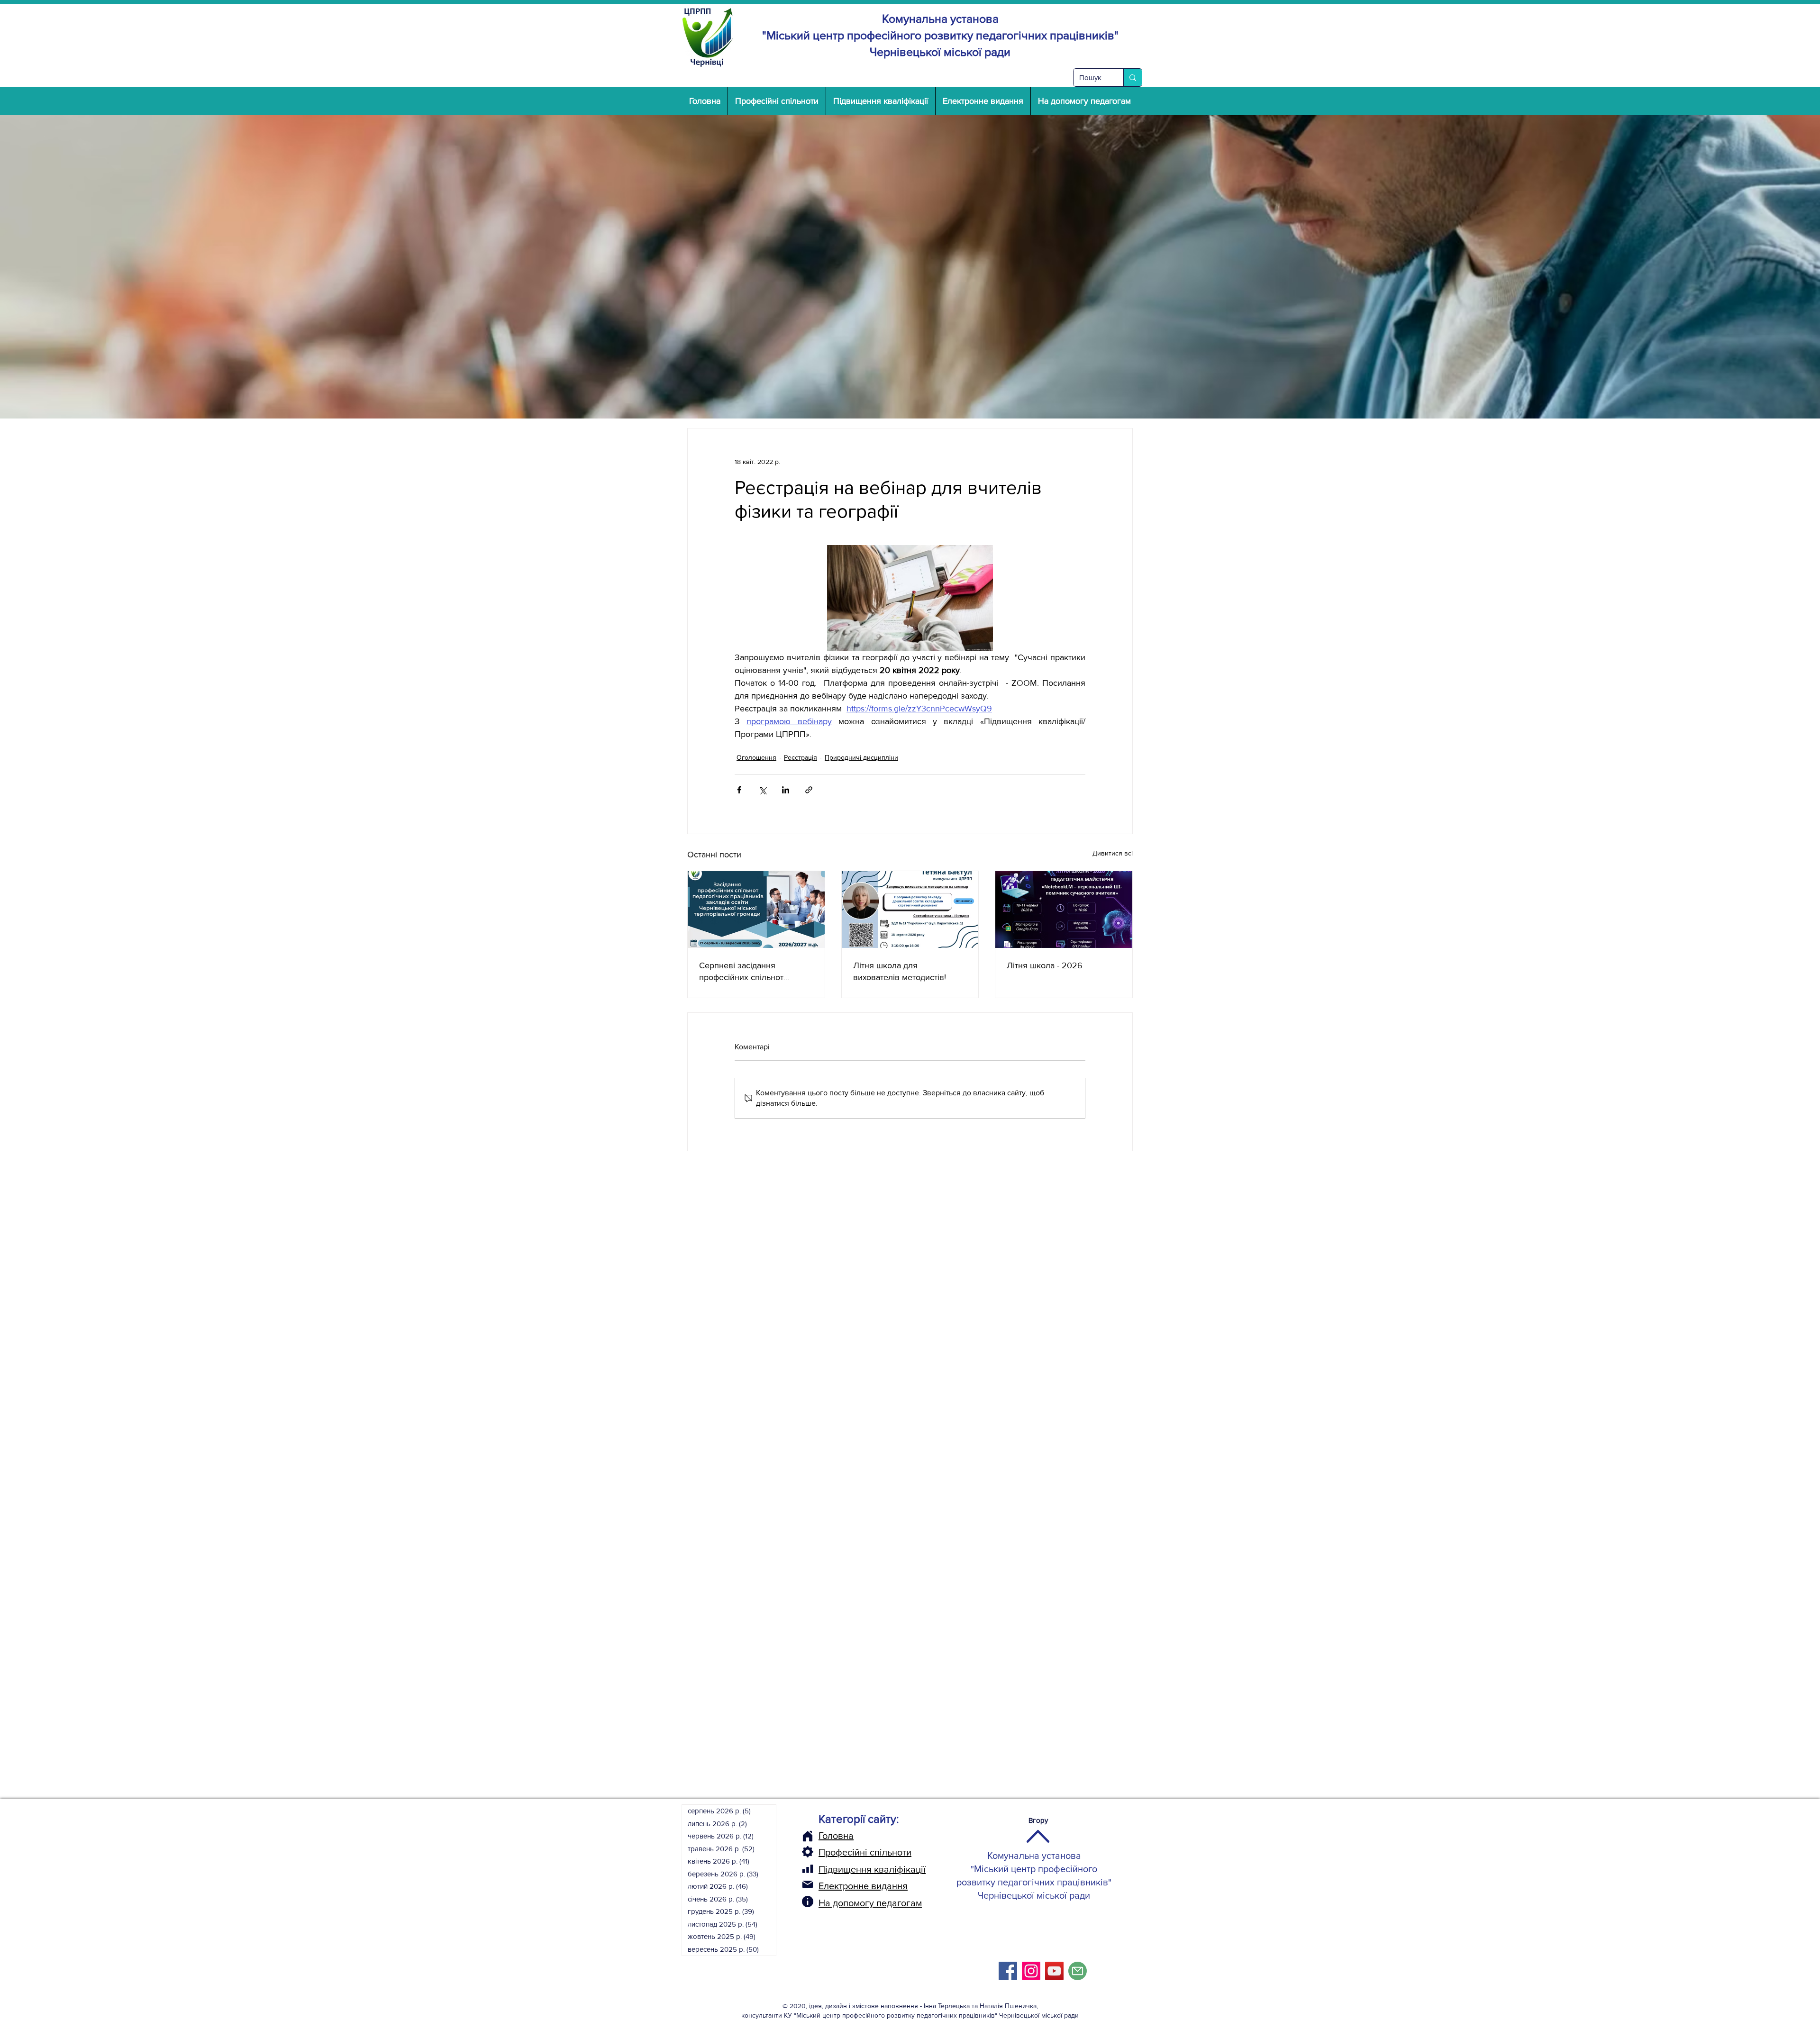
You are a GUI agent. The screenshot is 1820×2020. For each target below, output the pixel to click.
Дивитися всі (1113, 853)
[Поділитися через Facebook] (739, 790)
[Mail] (808, 1884)
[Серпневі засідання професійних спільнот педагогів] (756, 910)
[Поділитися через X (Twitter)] (762, 790)
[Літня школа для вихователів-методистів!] (910, 910)
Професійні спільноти (865, 1852)
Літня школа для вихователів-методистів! (900, 971)
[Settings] (808, 1852)
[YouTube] (1054, 1971)
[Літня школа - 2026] (1064, 910)
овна (843, 1836)
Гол (826, 1836)
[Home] (808, 1836)
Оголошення (756, 757)
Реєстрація (801, 757)
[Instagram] (1031, 1971)
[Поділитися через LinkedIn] (786, 790)
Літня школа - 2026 (1045, 965)
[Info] (808, 1902)
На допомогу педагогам (870, 1903)
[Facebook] (1008, 1971)
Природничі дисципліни (861, 757)
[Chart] (808, 1869)
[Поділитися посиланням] (809, 790)
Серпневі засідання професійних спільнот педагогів (741, 972)
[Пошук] (1133, 77)
